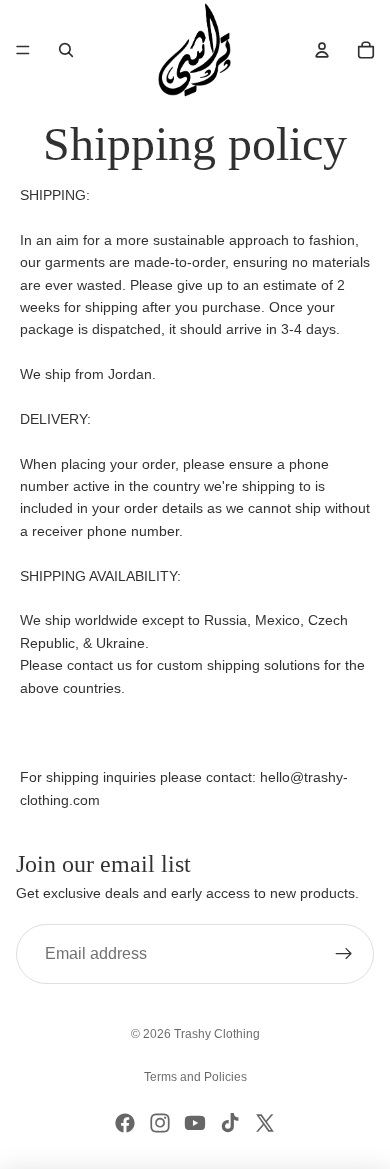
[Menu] (23, 50)
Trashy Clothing (217, 1034)
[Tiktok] (230, 1123)
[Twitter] (265, 1123)
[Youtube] (195, 1123)
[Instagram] (160, 1123)
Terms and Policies (195, 1077)
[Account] (322, 50)
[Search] (66, 50)
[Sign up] (344, 954)
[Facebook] (125, 1123)
